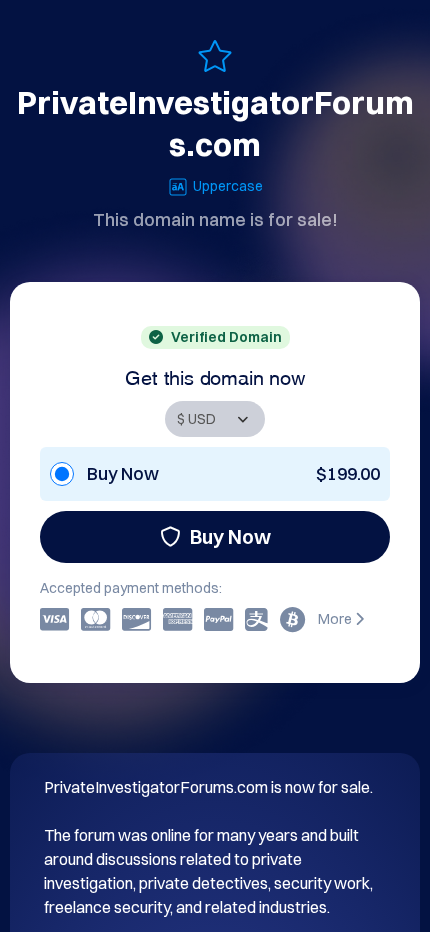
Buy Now (230, 536)
